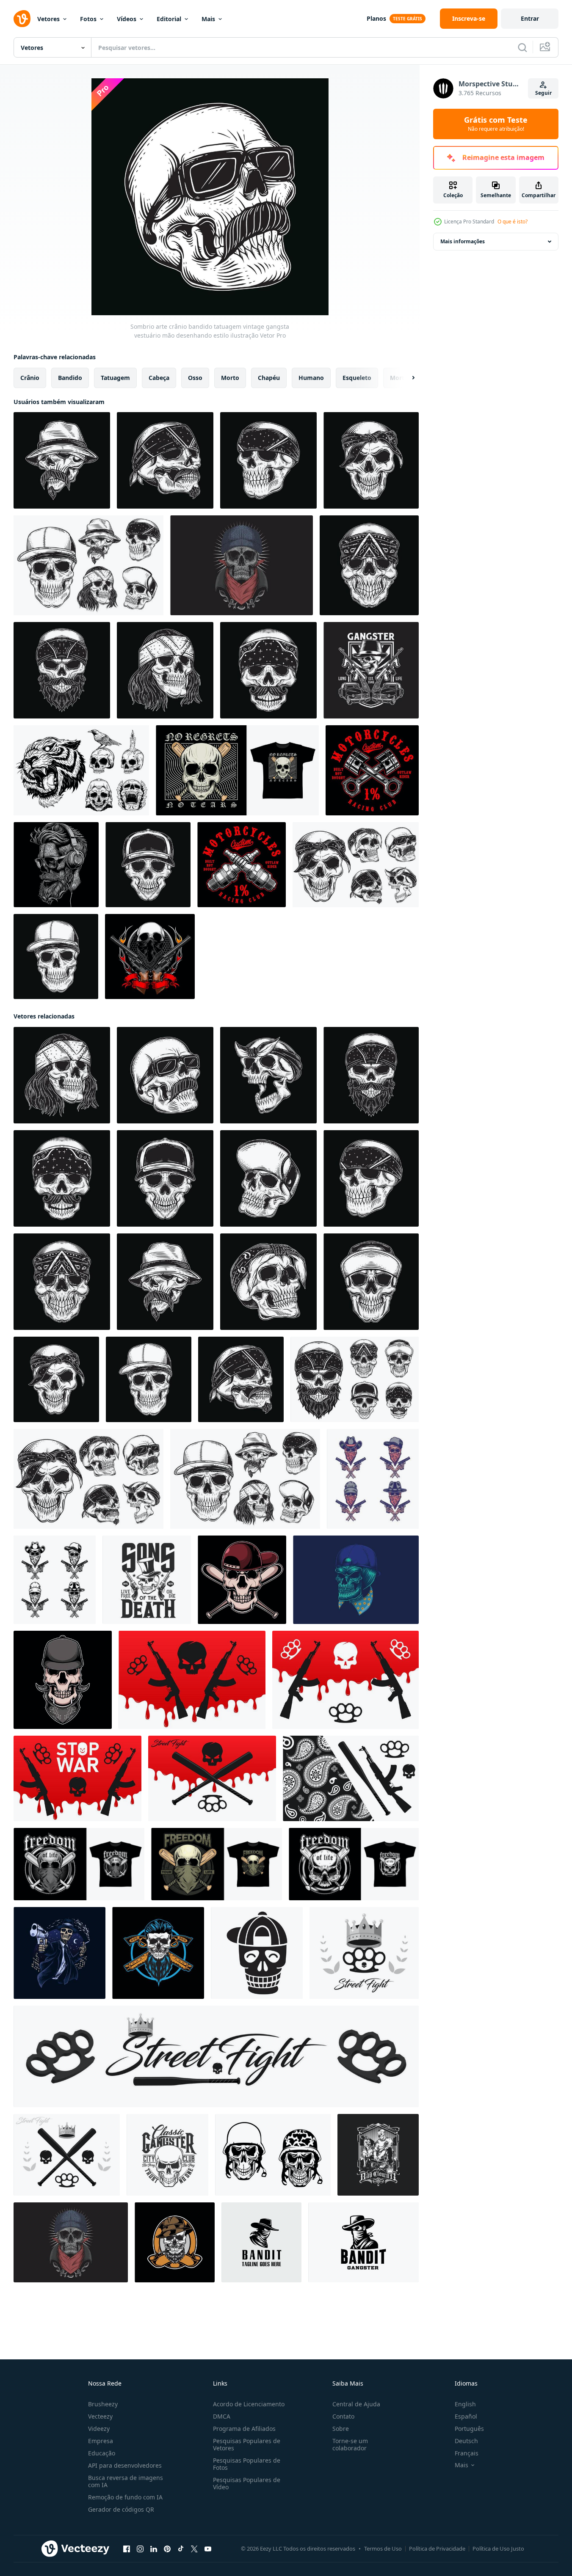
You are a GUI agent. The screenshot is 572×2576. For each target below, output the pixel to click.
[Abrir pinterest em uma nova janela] (167, 2549)
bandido (70, 378)
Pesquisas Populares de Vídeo (247, 2483)
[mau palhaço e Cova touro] (378, 2155)
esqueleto (357, 378)
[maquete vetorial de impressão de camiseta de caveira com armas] (147, 1580)
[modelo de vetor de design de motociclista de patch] (372, 770)
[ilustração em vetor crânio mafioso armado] (158, 1953)
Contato (343, 2416)
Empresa (101, 2441)
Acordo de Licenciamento (249, 2404)
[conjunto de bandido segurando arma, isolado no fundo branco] (55, 1580)
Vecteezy (100, 2416)
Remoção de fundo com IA (125, 2497)
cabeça (159, 378)
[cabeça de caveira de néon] (356, 1580)
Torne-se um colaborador (350, 2444)
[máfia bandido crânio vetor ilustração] (59, 1953)
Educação (102, 2453)
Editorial (169, 19)
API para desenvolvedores (125, 2465)
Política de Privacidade (437, 2548)
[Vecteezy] (22, 19)
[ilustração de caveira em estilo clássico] (175, 2242)
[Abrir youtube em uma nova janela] (208, 2549)
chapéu (269, 378)
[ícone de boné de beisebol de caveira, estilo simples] (257, 1953)
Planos (376, 18)
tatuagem (115, 378)
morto (230, 378)
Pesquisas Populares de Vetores (247, 2444)
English (465, 2404)
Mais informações (463, 241)
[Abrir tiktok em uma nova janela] (181, 2549)
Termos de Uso (383, 2548)
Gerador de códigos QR (121, 2509)
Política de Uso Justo (498, 2548)
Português (469, 2429)
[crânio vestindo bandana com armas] (150, 956)
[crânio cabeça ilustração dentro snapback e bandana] (63, 1680)
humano (311, 378)
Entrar (530, 18)
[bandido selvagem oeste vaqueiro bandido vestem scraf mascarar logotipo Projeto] (363, 2242)
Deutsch (466, 2441)
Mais (208, 19)
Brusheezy (103, 2404)
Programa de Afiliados (244, 2429)
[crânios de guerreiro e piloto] (273, 2155)
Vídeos (127, 19)
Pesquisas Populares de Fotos (247, 2464)
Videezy (99, 2429)
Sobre (341, 2429)
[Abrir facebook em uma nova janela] (127, 2549)
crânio (30, 378)
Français (467, 2453)
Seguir (543, 93)
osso (195, 378)
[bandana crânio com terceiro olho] (242, 565)
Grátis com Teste (496, 124)
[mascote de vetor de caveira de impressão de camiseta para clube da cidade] (167, 2155)
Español (466, 2416)
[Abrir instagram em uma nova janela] (140, 2549)
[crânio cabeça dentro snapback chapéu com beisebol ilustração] (242, 1580)
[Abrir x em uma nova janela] (194, 2549)
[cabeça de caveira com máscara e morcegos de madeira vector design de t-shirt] (79, 1864)
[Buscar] (522, 47)
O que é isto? (513, 222)
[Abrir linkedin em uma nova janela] (154, 2549)
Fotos (88, 19)
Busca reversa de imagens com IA (126, 2481)
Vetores (48, 19)
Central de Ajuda (356, 2404)
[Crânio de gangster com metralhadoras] (371, 670)
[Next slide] (406, 378)
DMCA (222, 2416)
